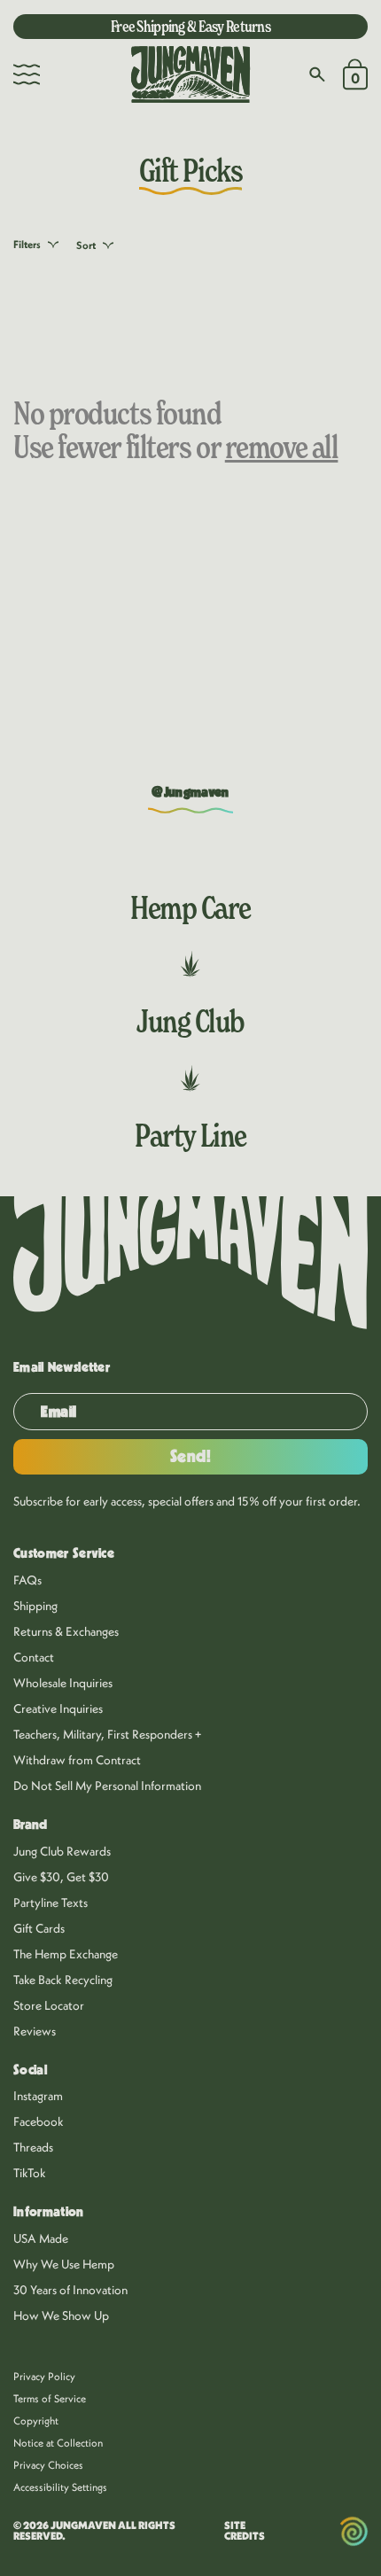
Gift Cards (39, 1928)
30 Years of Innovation (70, 2290)
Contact (34, 1657)
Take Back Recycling (63, 1980)
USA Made (41, 2238)
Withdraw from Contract (77, 1760)
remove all (282, 447)
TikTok (30, 2173)
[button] (27, 74)
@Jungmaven (190, 792)
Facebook (39, 2121)
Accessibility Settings (60, 2487)
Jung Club (190, 1021)
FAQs (27, 1580)
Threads (33, 2147)
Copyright (36, 2420)
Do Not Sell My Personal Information (107, 1786)
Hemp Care (190, 907)
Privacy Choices (48, 2465)
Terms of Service (50, 2398)
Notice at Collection (58, 2443)
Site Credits (245, 2531)
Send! (191, 1457)
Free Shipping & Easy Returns (190, 26)
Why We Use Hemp (64, 2264)
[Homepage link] (190, 74)
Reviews (35, 2031)
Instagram (38, 2096)
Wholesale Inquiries (63, 1683)
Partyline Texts (51, 1903)
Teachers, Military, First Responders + (107, 1734)
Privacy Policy (44, 2376)
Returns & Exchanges (66, 1631)
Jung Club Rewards (62, 1851)
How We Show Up (61, 2315)
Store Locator (49, 2005)
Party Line (190, 1135)
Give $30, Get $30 (61, 1877)
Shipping (35, 1606)
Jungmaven (83, 2525)
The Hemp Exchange (66, 1954)
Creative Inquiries (58, 1708)
